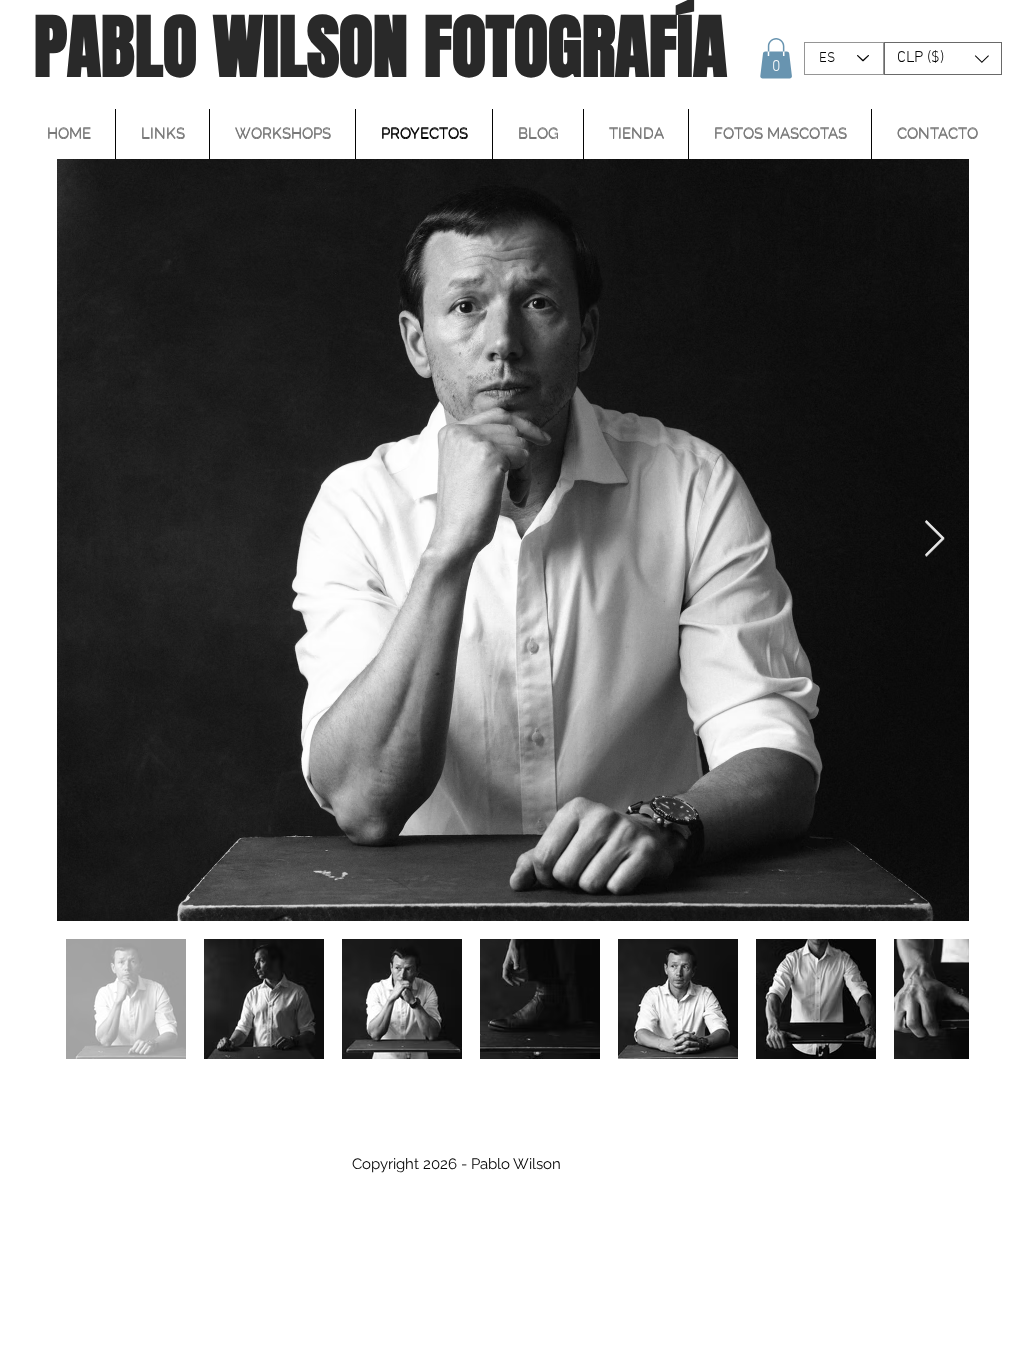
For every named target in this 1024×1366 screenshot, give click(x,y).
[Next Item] (934, 539)
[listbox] (943, 58)
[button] (776, 58)
